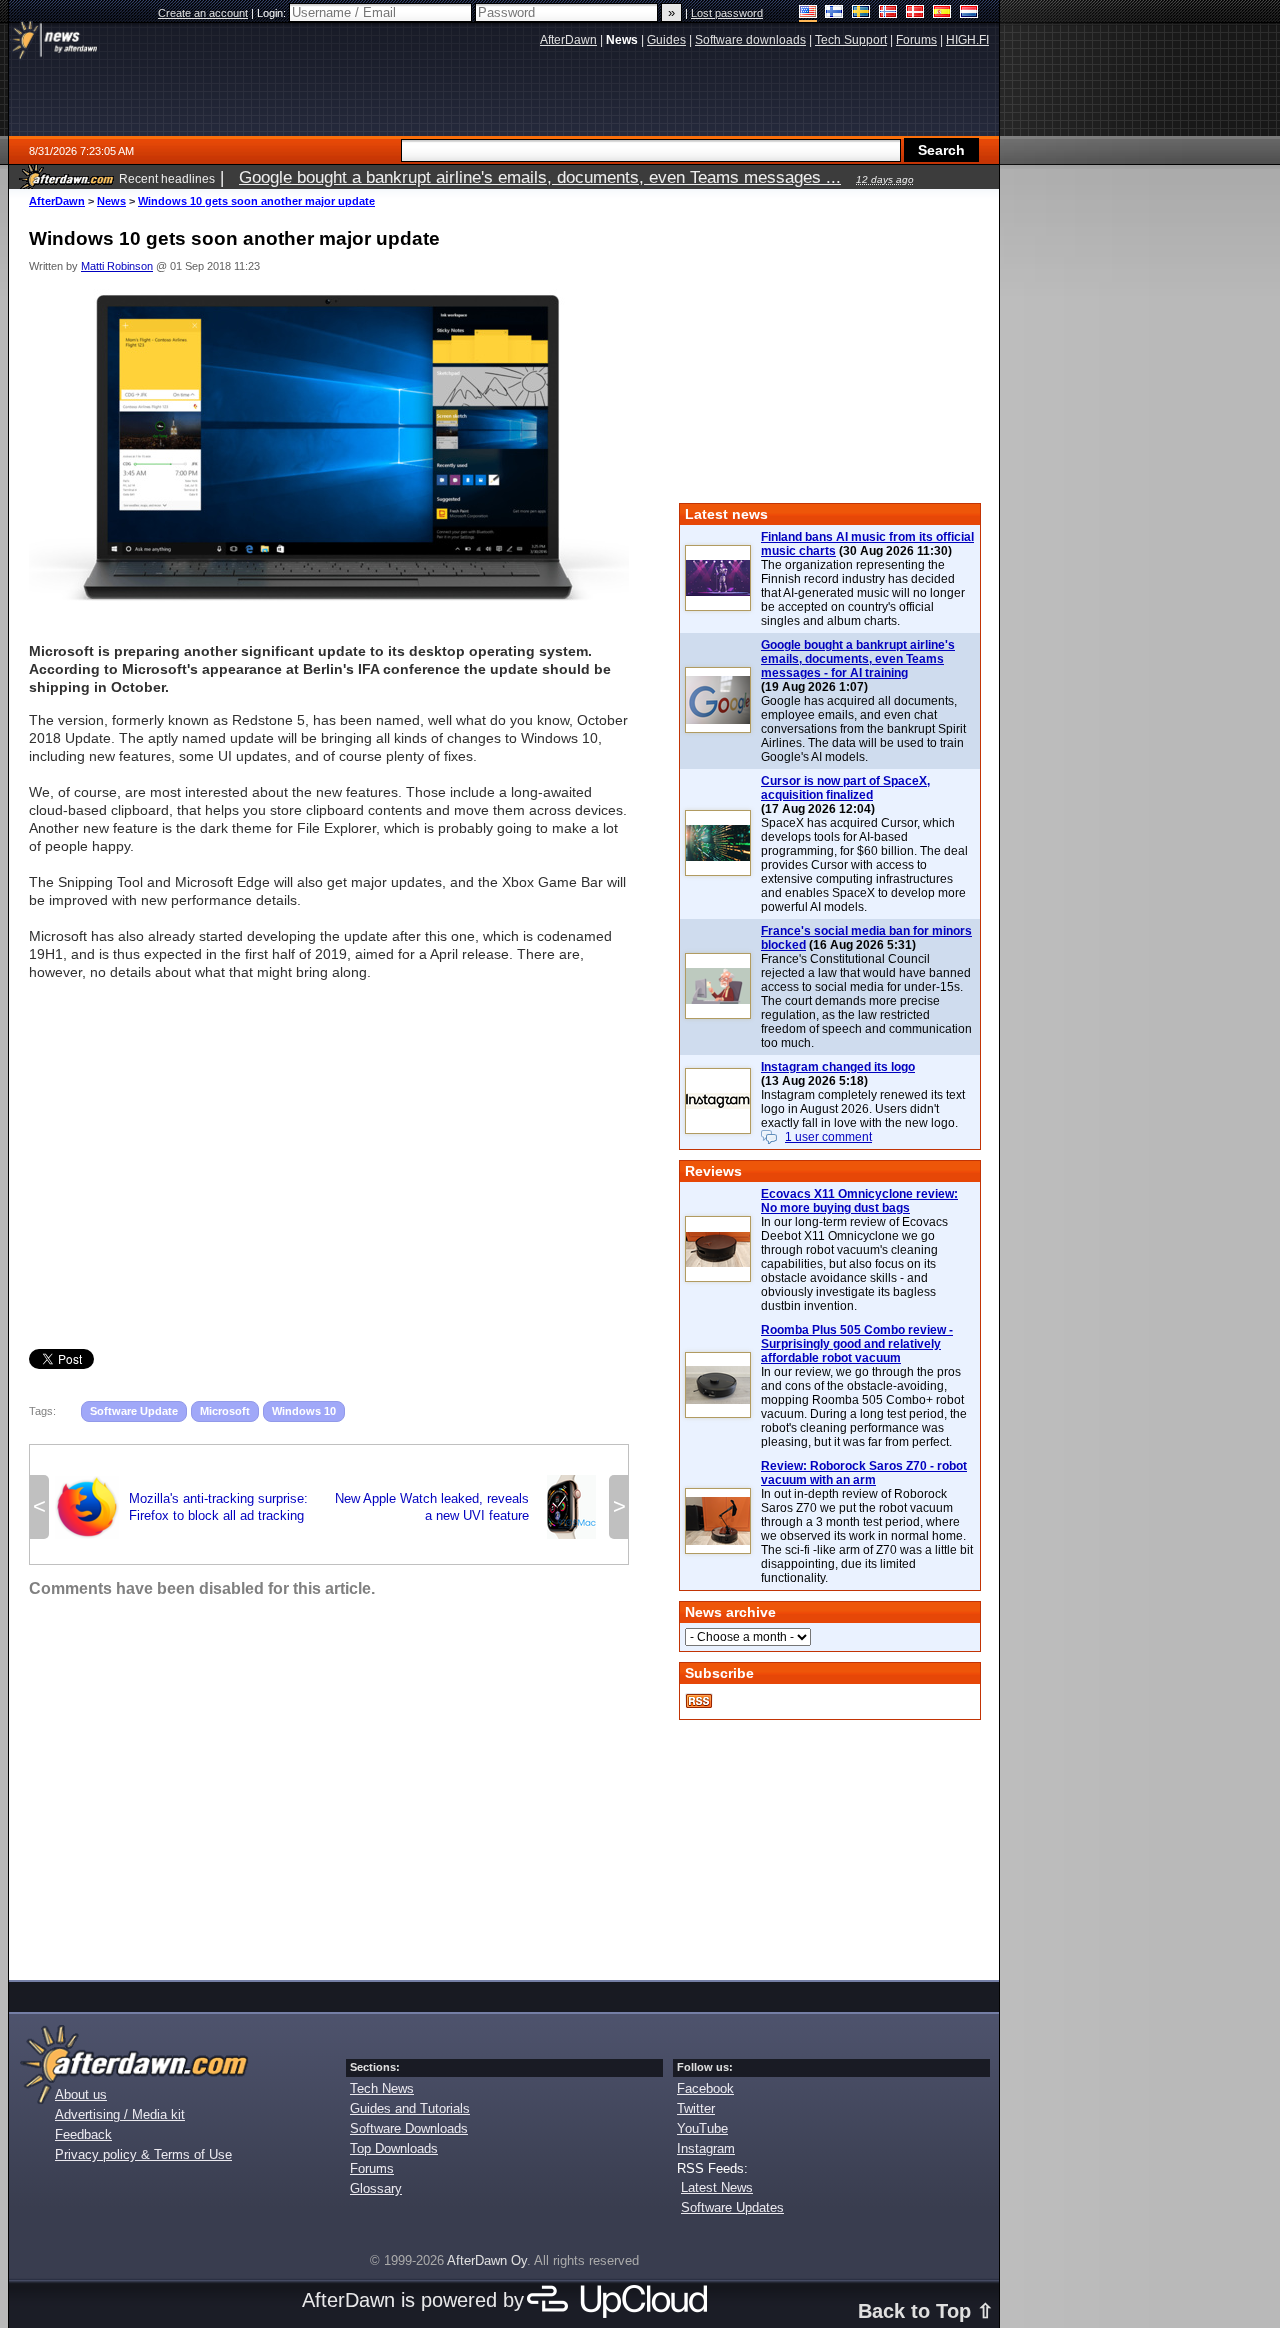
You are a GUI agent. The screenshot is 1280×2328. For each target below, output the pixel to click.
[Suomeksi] (834, 13)
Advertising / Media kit (120, 2114)
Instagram (706, 2148)
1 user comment (828, 1137)
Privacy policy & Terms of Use (143, 2154)
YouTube (702, 2128)
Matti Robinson (117, 266)
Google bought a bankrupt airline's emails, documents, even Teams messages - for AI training (858, 659)
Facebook (705, 2088)
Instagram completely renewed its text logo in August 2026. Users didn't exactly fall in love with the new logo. (863, 1109)
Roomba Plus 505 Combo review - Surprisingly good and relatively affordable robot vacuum (857, 1344)
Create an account (203, 13)
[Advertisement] (329, 1139)
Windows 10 (304, 1411)
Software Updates (732, 2207)
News (111, 201)
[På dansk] (915, 13)
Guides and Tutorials (410, 2108)
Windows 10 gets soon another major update (256, 201)
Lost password (727, 13)
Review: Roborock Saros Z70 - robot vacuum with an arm (864, 1473)
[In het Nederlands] (969, 13)
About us (81, 2094)
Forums (372, 2168)
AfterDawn (57, 201)
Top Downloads (394, 2148)
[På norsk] (888, 13)
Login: (273, 13)
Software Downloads (409, 2128)
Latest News (717, 2187)
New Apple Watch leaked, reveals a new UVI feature (469, 1507)
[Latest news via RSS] (699, 1701)
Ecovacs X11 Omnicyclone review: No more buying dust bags (859, 1201)
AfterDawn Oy (487, 2260)
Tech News (382, 2088)
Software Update (134, 1411)
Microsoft (225, 1411)
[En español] (942, 13)
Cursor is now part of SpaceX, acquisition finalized (845, 788)
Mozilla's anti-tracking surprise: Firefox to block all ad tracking (181, 1507)
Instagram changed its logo (838, 1067)
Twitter (696, 2108)
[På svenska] (861, 13)
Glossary (376, 2188)
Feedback (83, 2134)
